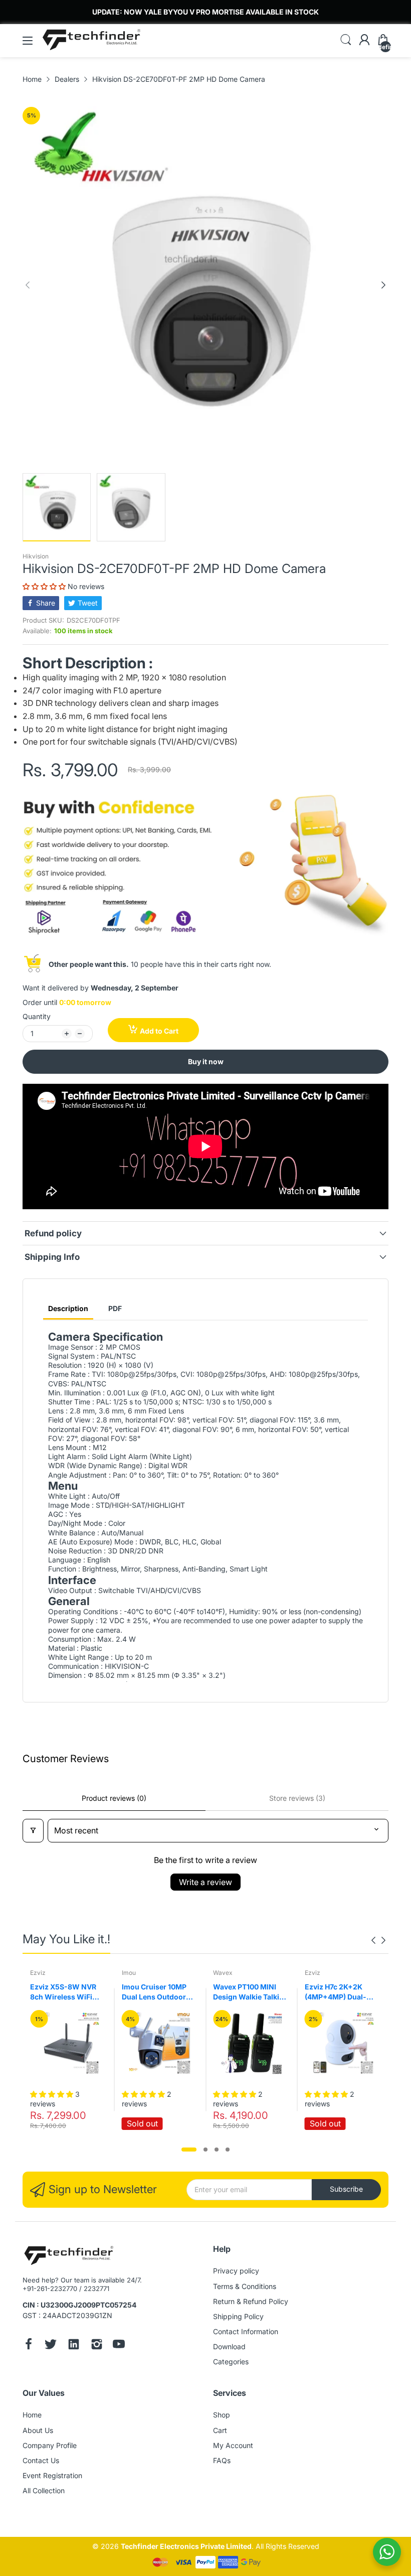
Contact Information (246, 2331)
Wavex (223, 1973)
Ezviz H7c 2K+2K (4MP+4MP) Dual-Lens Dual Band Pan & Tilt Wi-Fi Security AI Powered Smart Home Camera (342, 1992)
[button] (45, 586)
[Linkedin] (74, 2345)
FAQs (222, 2460)
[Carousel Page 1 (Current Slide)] (189, 2150)
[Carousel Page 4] (228, 2150)
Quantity (37, 1016)
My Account (233, 2445)
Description (68, 1308)
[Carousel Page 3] (217, 2150)
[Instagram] (97, 2345)
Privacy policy (236, 2271)
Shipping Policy (238, 2316)
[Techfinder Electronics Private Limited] (69, 2256)
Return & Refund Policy (251, 2301)
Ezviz (38, 1973)
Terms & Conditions (245, 2286)
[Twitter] (51, 2345)
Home (32, 2415)
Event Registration (52, 2475)
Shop (222, 2415)
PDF (115, 1308)
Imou (129, 1973)
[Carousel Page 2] (205, 2150)
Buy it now (206, 1061)
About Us (38, 2430)
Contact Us (41, 2460)
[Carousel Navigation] (378, 1940)
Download (229, 2346)
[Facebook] (29, 2345)
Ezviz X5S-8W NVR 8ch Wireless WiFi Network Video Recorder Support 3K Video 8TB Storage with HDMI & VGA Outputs (66, 1992)
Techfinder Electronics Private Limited (186, 2546)
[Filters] (33, 1831)
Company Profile (50, 2445)
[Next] (28, 285)
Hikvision (36, 556)
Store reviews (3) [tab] (297, 1798)
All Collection (44, 2490)
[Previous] (383, 285)
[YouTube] (119, 2345)
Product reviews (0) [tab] (114, 1798)
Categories (231, 2362)
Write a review (205, 1882)
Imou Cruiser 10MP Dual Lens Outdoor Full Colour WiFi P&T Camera (156, 1992)
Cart (220, 2430)
